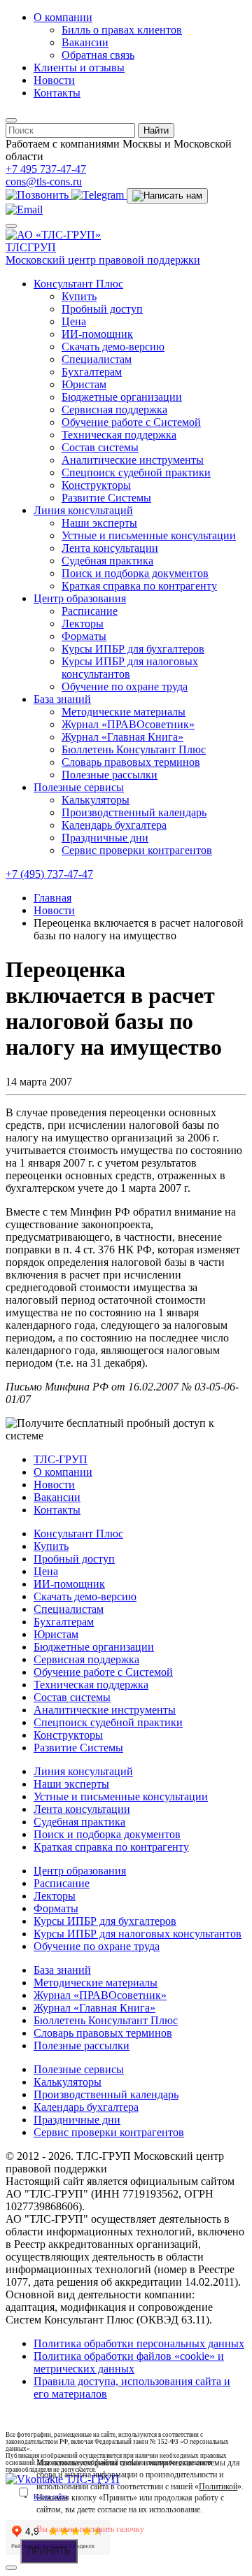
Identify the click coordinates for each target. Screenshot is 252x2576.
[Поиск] (11, 120)
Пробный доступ (102, 309)
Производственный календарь (134, 812)
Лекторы (83, 624)
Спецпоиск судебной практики (136, 472)
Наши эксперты (99, 523)
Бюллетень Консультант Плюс (134, 749)
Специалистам (97, 359)
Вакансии (85, 42)
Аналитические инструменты (133, 460)
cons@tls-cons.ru (44, 182)
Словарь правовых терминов (131, 762)
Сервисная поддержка (114, 410)
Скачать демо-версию (113, 347)
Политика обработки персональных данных (139, 2343)
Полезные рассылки (110, 775)
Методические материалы (124, 712)
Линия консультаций (83, 510)
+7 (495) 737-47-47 (49, 874)
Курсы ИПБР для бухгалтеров (133, 649)
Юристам (84, 384)
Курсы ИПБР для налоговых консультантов (130, 668)
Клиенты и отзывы (79, 67)
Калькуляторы (96, 800)
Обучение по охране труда (125, 686)
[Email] (24, 209)
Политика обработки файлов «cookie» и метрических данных (129, 2362)
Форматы (84, 636)
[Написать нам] (167, 196)
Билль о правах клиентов (122, 30)
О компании (63, 17)
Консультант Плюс (78, 284)
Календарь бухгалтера (114, 825)
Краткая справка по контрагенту (139, 586)
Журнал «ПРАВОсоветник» (128, 724)
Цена (74, 321)
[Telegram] (99, 195)
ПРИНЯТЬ (49, 2551)
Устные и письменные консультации (149, 535)
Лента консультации (110, 548)
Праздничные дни (105, 838)
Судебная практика (107, 561)
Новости (54, 80)
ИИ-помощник (97, 334)
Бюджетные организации (122, 397)
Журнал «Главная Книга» (122, 737)
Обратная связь (98, 55)
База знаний (62, 699)
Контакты (57, 93)
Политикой (218, 2486)
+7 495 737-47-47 (46, 169)
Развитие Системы (106, 498)
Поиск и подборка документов (135, 573)
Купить (79, 296)
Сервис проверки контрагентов (137, 850)
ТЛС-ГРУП (61, 1459)
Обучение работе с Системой (131, 422)
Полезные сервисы (79, 787)
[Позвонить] (38, 195)
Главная (52, 898)
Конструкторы (96, 485)
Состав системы (100, 447)
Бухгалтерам (92, 372)
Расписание (90, 611)
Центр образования (80, 598)
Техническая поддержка (119, 435)
